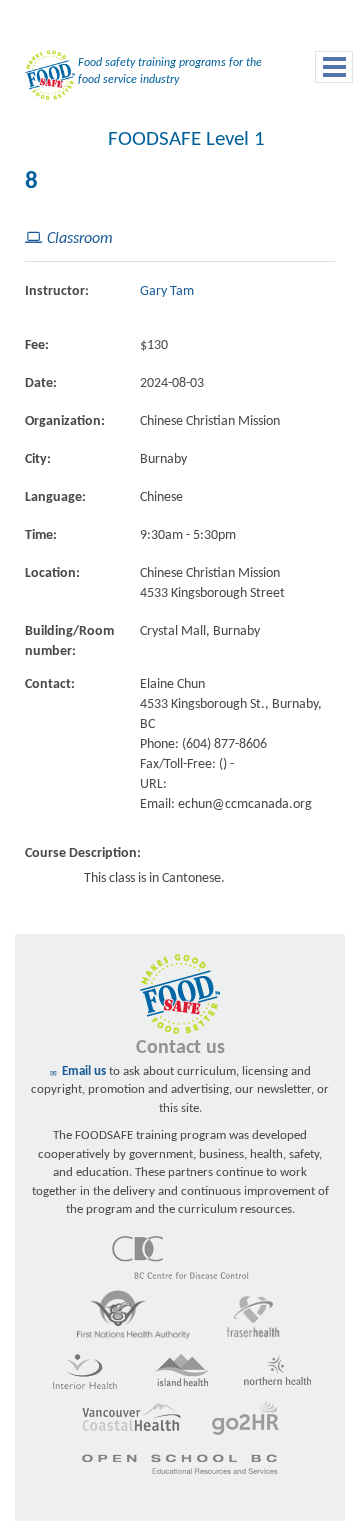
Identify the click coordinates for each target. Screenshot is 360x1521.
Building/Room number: (69, 641)
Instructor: (57, 291)
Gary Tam (167, 291)
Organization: (65, 421)
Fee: (37, 345)
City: (38, 459)
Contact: (50, 684)
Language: (55, 497)
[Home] (45, 79)
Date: (41, 383)
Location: (52, 573)
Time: (41, 535)
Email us (84, 1071)
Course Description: (83, 853)
